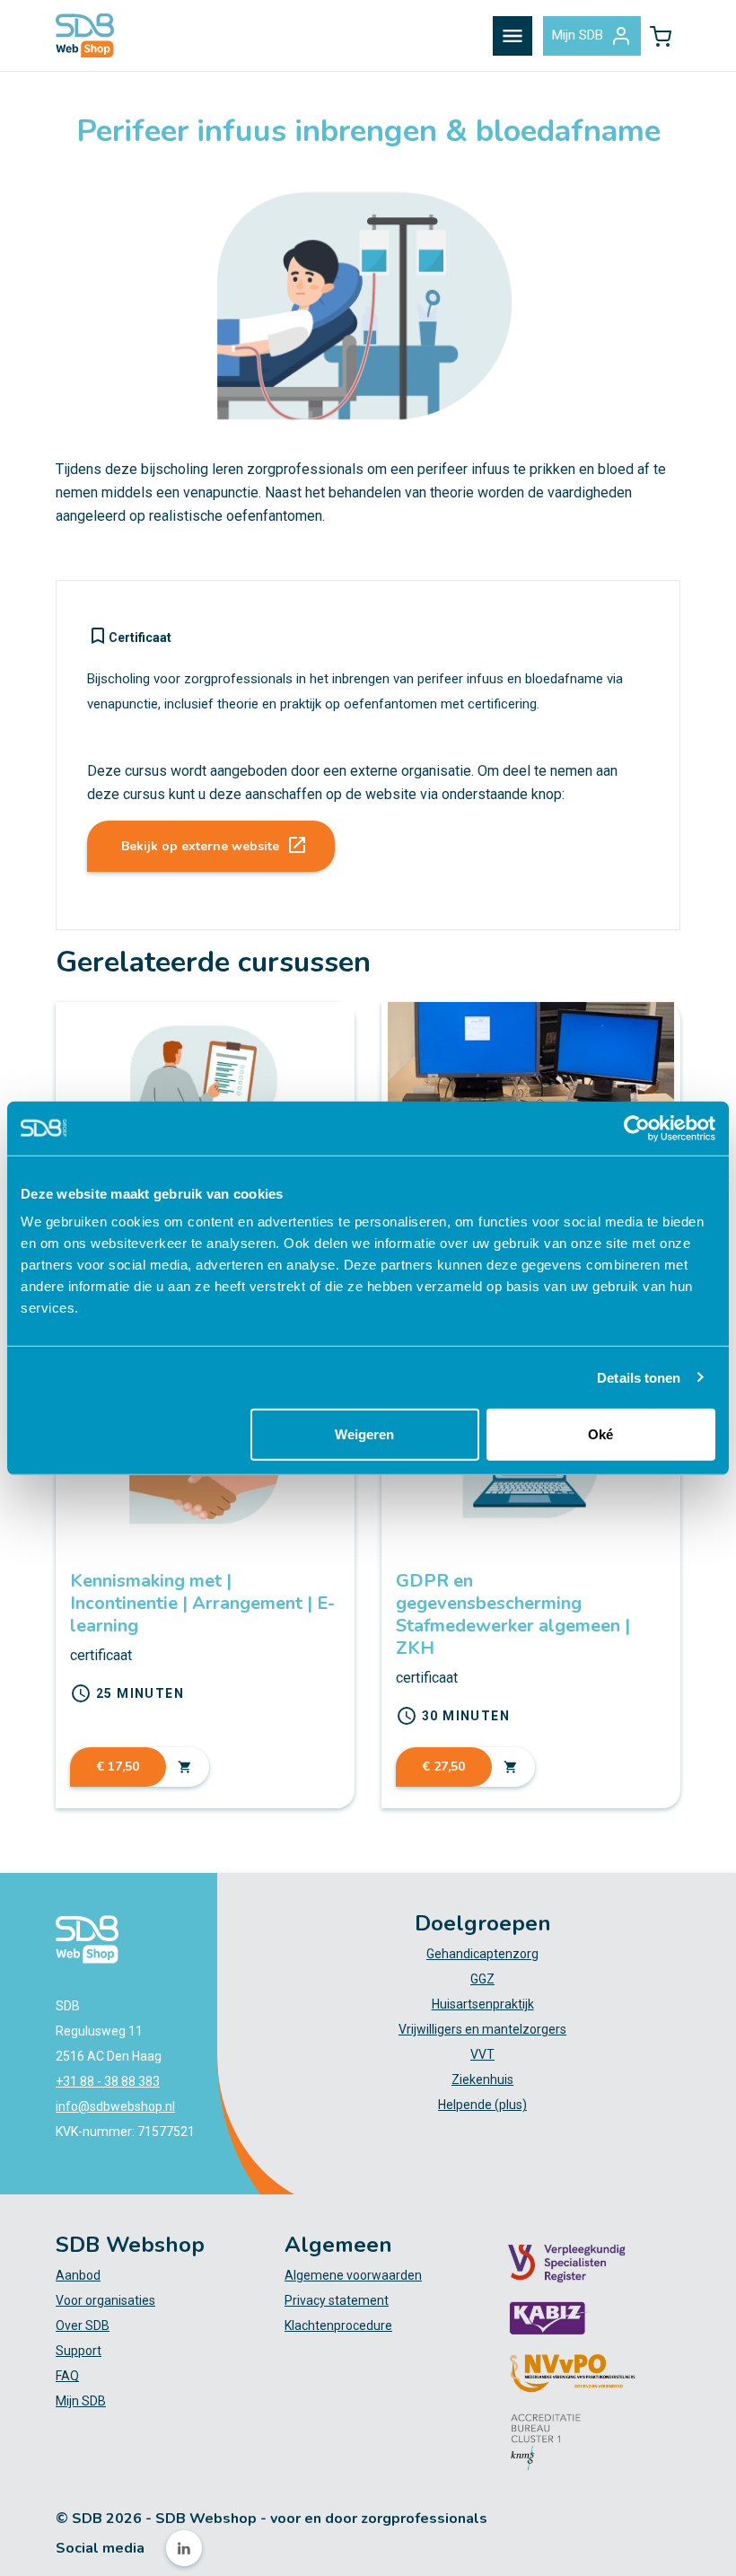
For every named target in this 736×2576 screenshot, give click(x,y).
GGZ (482, 1979)
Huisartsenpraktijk (483, 2004)
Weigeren (364, 1434)
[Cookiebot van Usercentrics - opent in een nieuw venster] (637, 1128)
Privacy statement (337, 2300)
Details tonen (639, 1377)
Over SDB (83, 2325)
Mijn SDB (578, 35)
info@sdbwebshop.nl (115, 2106)
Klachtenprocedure (338, 2325)
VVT (482, 2054)
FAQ (67, 2376)
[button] (661, 36)
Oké (600, 1434)
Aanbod (78, 2275)
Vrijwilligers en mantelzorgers (482, 2029)
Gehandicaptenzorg (482, 1954)
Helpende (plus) (482, 2105)
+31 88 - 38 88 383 (108, 2081)
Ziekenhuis (482, 2079)
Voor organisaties (105, 2300)
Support (79, 2351)
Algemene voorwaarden (353, 2275)
